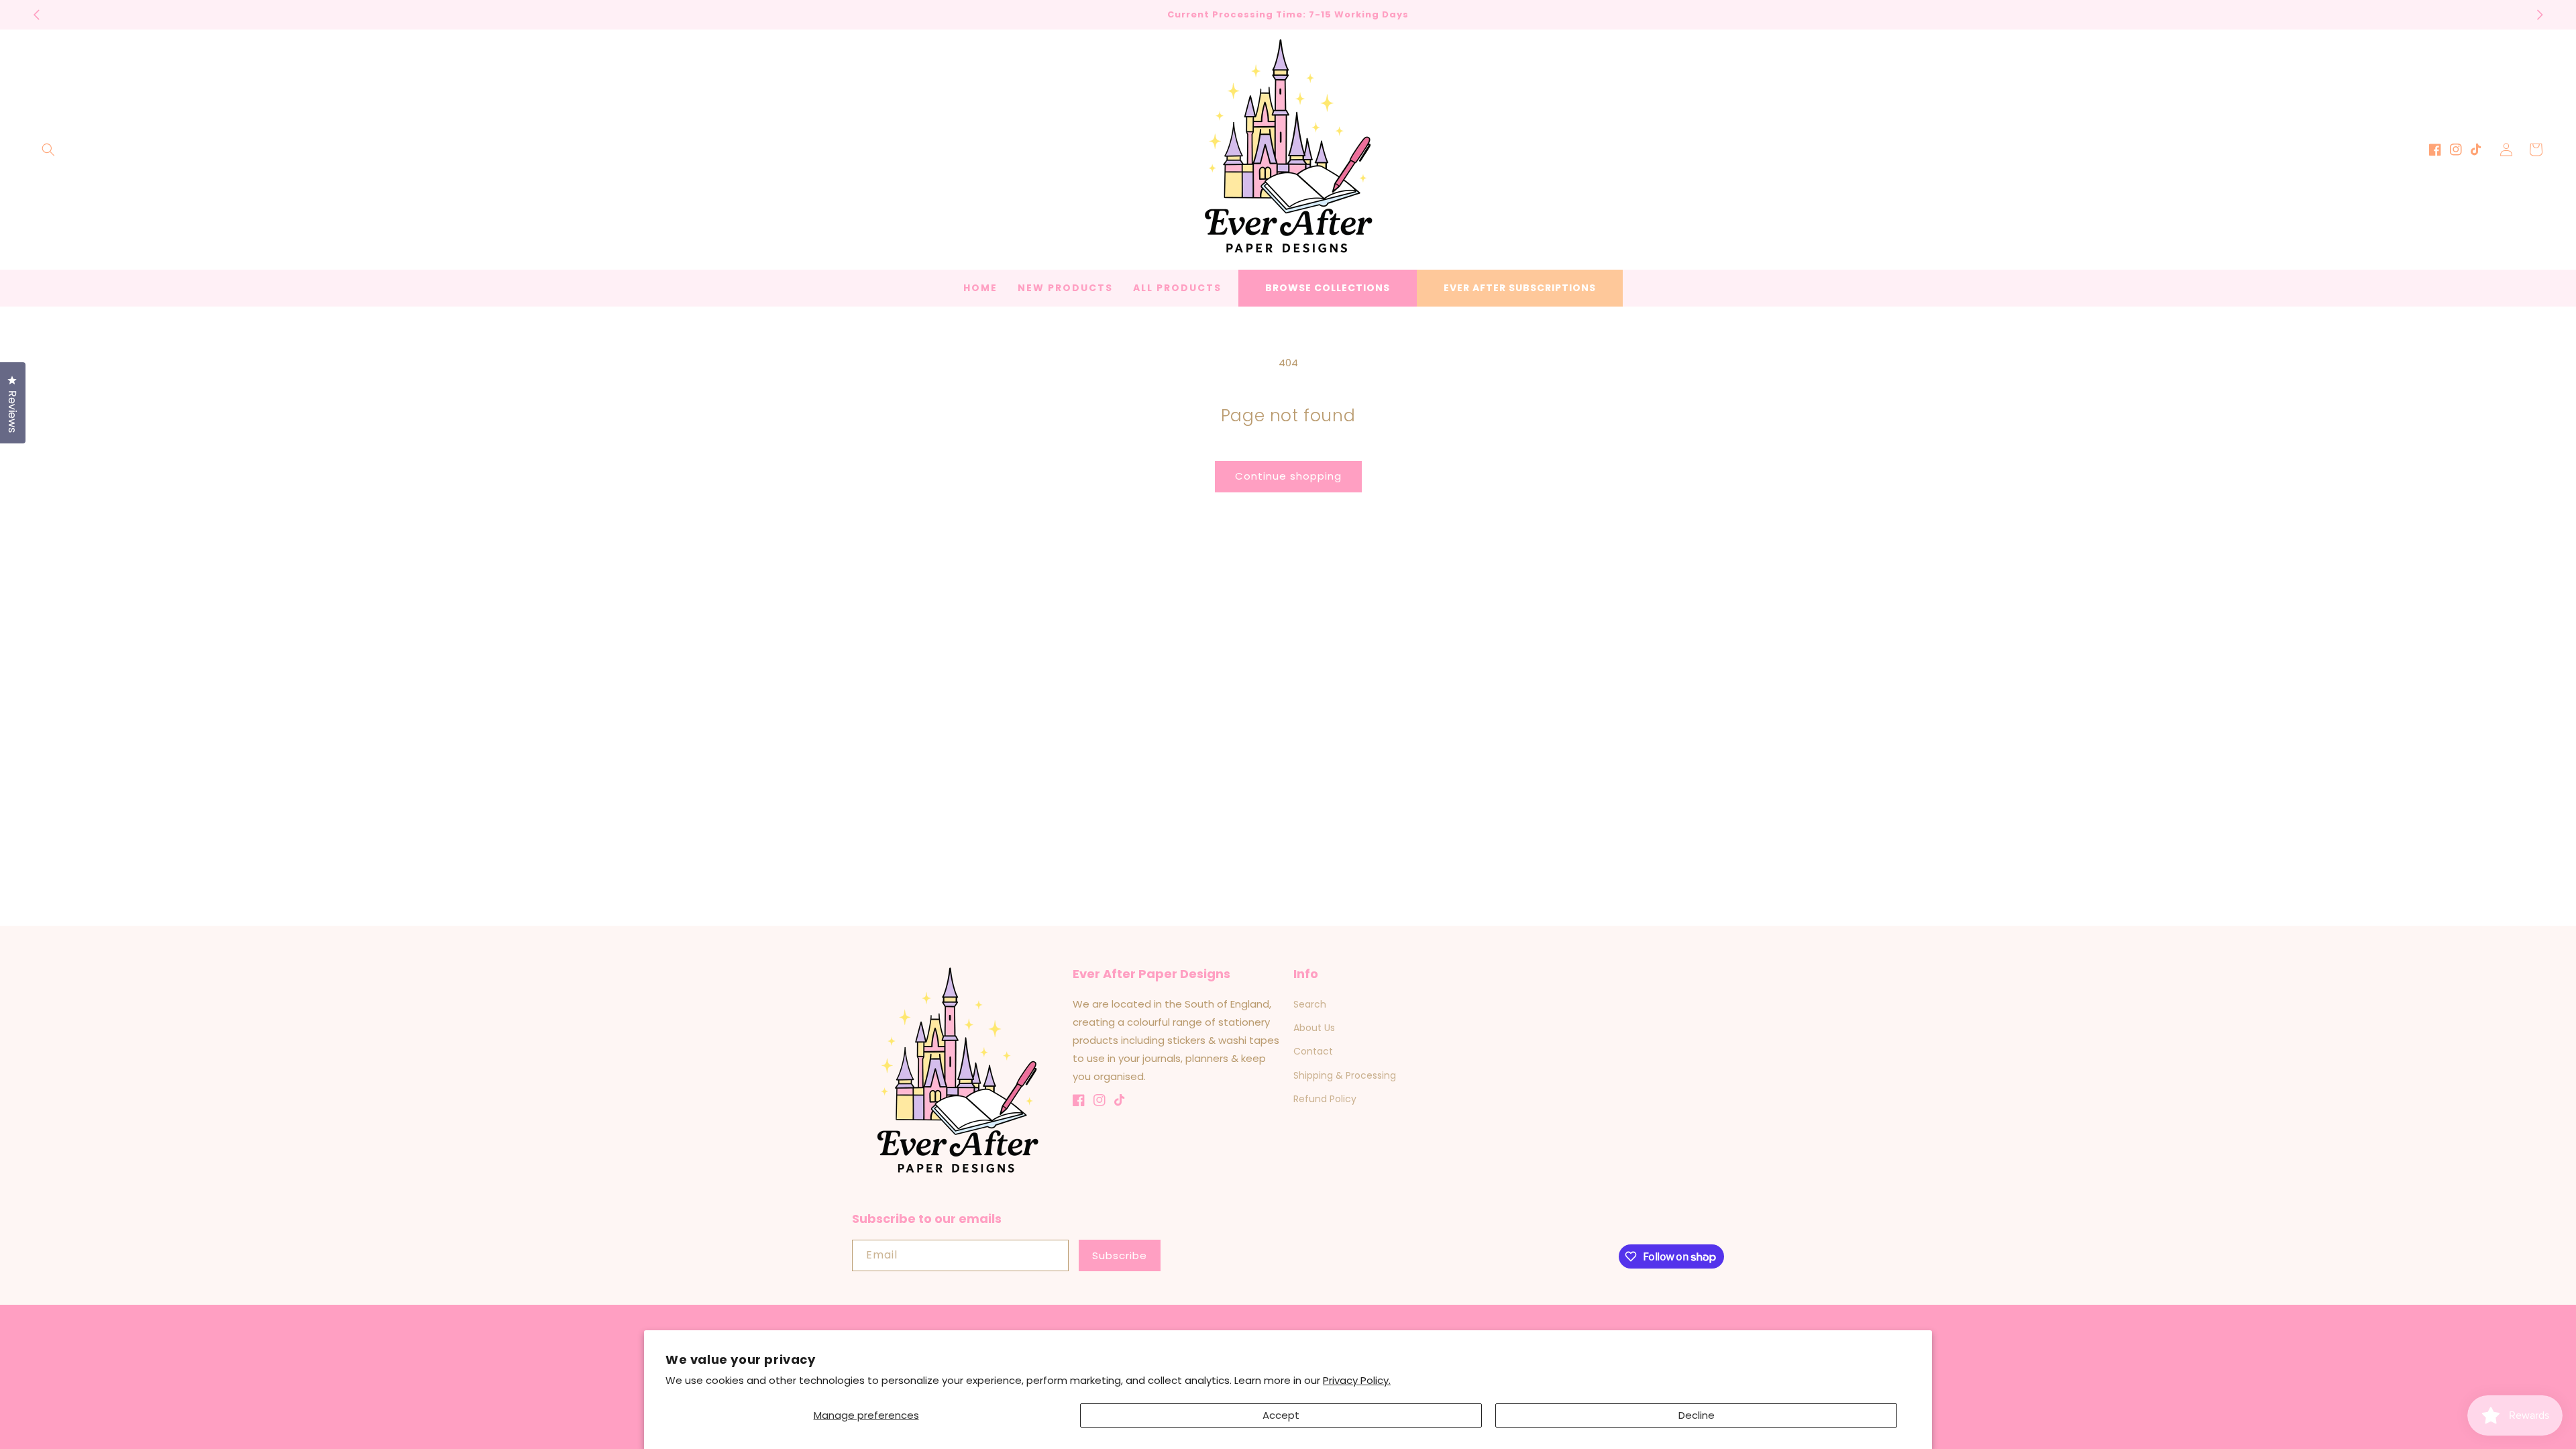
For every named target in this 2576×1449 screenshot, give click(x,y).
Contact (1313, 1051)
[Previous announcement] (36, 15)
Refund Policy (1325, 1099)
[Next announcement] (2540, 15)
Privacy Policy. (1357, 1380)
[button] (48, 150)
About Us (1314, 1028)
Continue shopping (1288, 476)
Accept (1281, 1415)
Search (1310, 1004)
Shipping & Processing (1345, 1075)
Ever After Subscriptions (1520, 288)
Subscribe (1120, 1255)
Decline (1697, 1415)
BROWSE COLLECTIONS (1328, 288)
